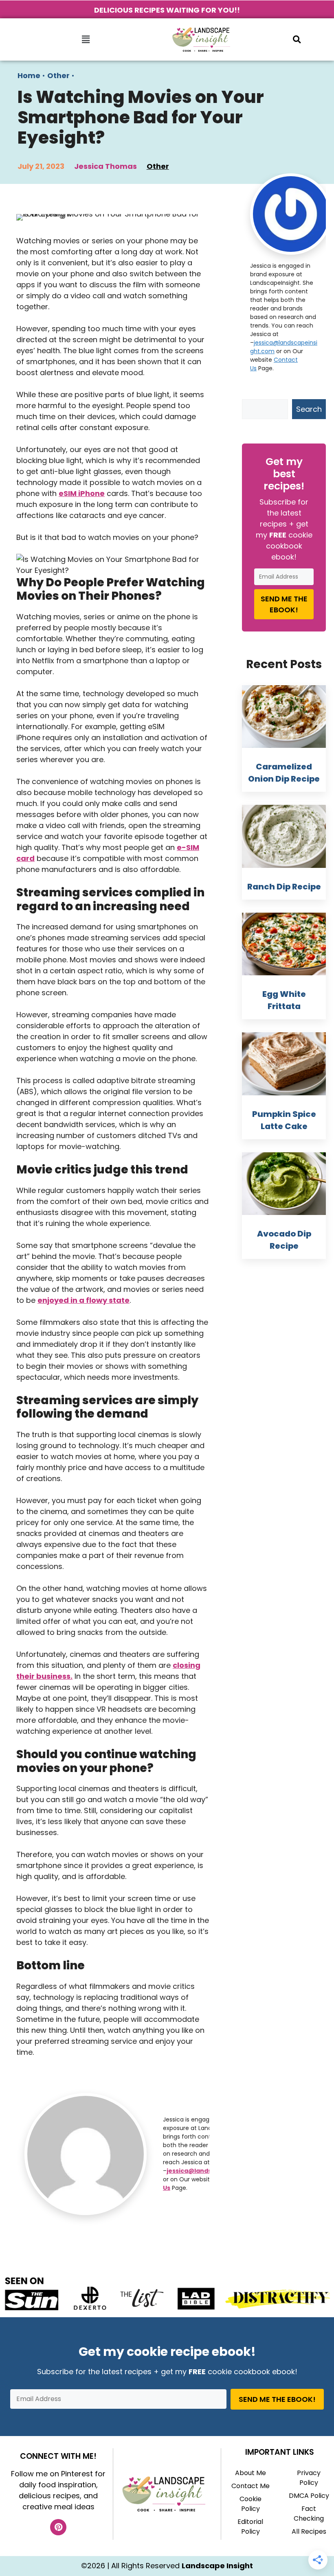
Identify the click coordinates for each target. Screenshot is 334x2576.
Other (58, 75)
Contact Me (250, 2486)
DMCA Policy (309, 2496)
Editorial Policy (250, 2527)
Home (29, 75)
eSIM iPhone (82, 493)
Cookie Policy (250, 2504)
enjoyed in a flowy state (83, 1300)
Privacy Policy (309, 2478)
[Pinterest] (58, 2527)
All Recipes (309, 2531)
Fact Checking (309, 2514)
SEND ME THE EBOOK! (284, 604)
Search (309, 409)
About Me (250, 2473)
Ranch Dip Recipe (284, 887)
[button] (86, 39)
